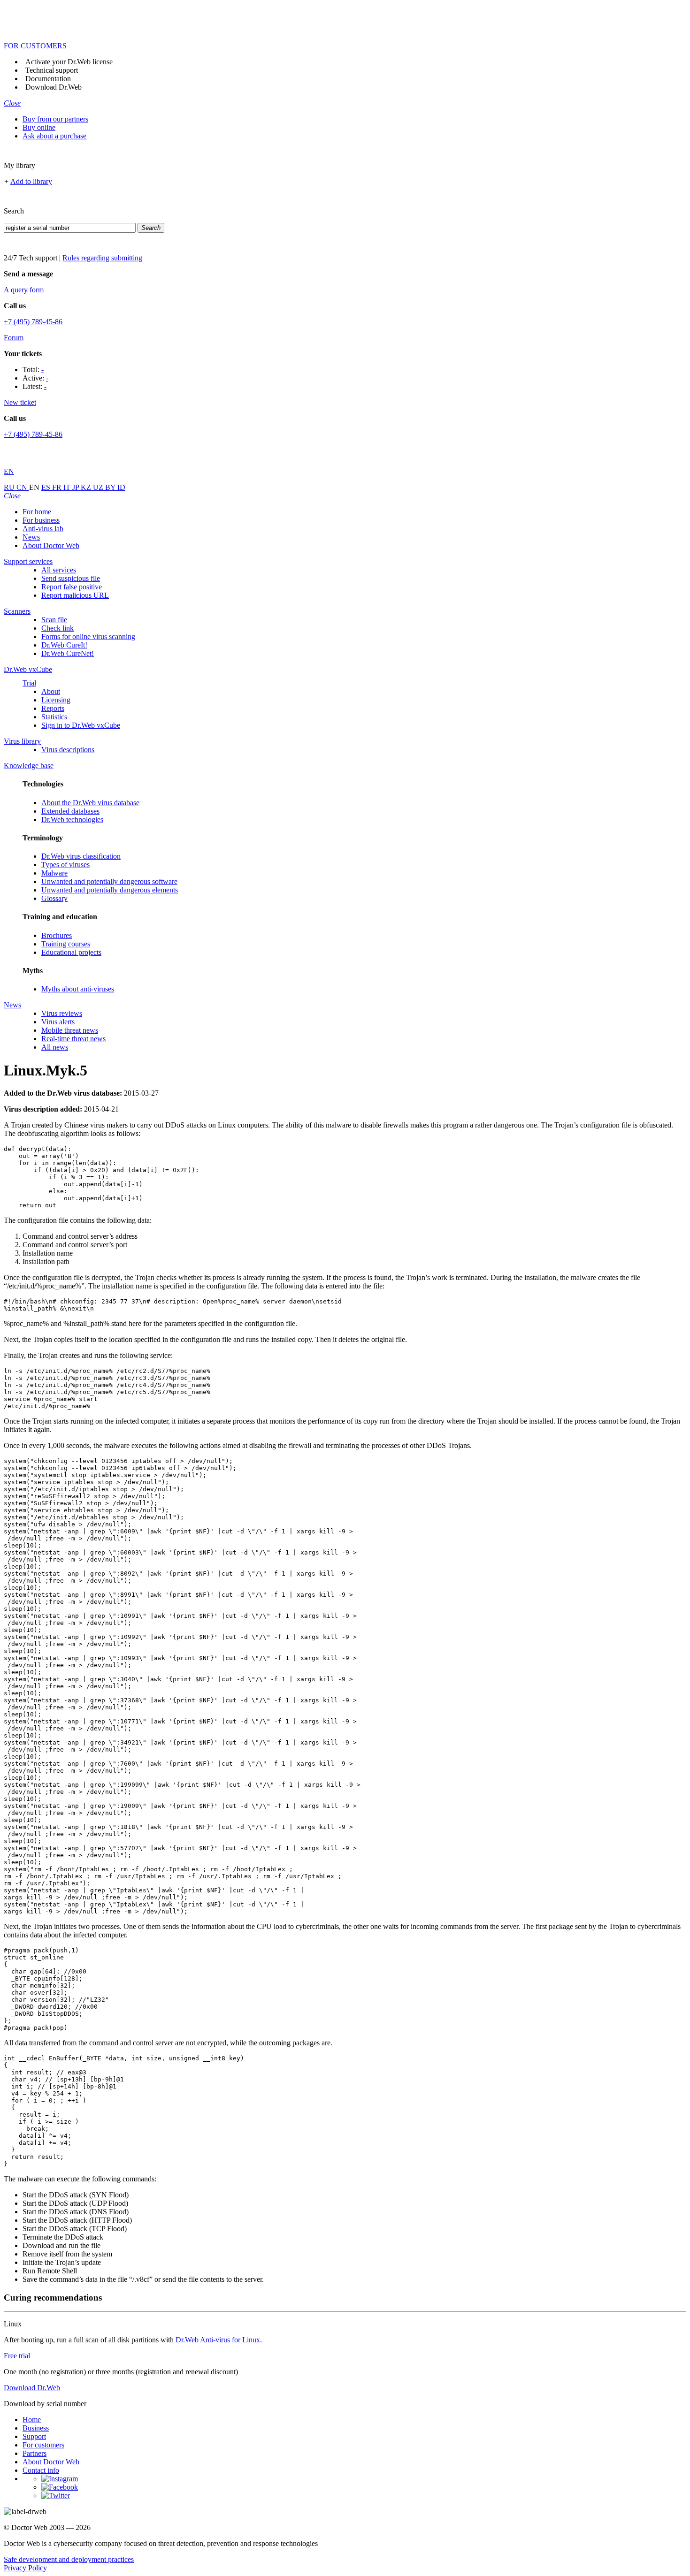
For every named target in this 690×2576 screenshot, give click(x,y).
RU (10, 487)
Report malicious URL (75, 595)
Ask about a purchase (54, 136)
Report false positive (72, 587)
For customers (43, 2445)
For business (41, 520)
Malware (54, 873)
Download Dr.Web (54, 87)
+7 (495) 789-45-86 (33, 322)
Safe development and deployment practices (69, 2559)
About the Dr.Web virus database (90, 803)
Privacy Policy (25, 2568)
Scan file (54, 620)
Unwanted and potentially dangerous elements (110, 890)
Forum (14, 338)
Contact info (41, 2470)
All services (59, 570)
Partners (34, 2453)
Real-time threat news (73, 1039)
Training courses (66, 944)
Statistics (54, 717)
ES (47, 487)
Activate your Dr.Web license (69, 62)
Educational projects (71, 952)
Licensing (56, 700)
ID (121, 487)
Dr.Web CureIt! (64, 645)
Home (32, 2420)
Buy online (39, 127)
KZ (87, 487)
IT (68, 487)
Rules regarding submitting (102, 258)
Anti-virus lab (43, 529)
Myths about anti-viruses (78, 989)
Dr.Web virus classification (81, 856)
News (31, 537)
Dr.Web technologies (72, 819)
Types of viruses (65, 865)
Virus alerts (58, 1022)
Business (36, 2428)
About (51, 691)
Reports (53, 708)
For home (37, 512)
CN (23, 487)
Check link (57, 628)
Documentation (48, 79)
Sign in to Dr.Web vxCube (81, 725)
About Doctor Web (51, 545)
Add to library (31, 181)
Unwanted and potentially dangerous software (109, 881)
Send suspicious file (71, 578)
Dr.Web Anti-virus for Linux (218, 2340)
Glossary (54, 898)
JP (77, 487)
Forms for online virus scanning (88, 636)
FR (58, 487)
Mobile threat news (70, 1030)
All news (55, 1047)
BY (111, 487)
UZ (99, 487)
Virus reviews (62, 1013)
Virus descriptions (68, 750)
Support (34, 2436)
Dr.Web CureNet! (68, 653)
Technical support (52, 70)
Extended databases (70, 811)
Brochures (57, 935)
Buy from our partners (55, 119)
